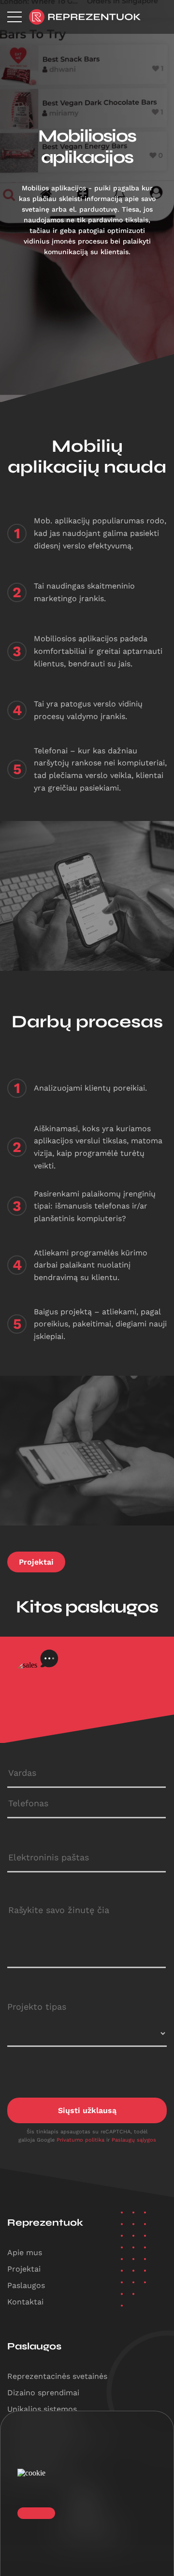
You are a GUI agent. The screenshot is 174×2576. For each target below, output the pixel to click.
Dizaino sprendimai (43, 2393)
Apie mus (25, 2252)
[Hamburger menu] (14, 17)
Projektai (36, 1562)
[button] (36, 2513)
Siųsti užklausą (87, 2110)
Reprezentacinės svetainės (57, 2376)
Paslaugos (26, 2285)
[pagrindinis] (85, 17)
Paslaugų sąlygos (134, 2140)
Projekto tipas (37, 2007)
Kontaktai (25, 2302)
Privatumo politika (81, 2140)
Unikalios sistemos (42, 2409)
